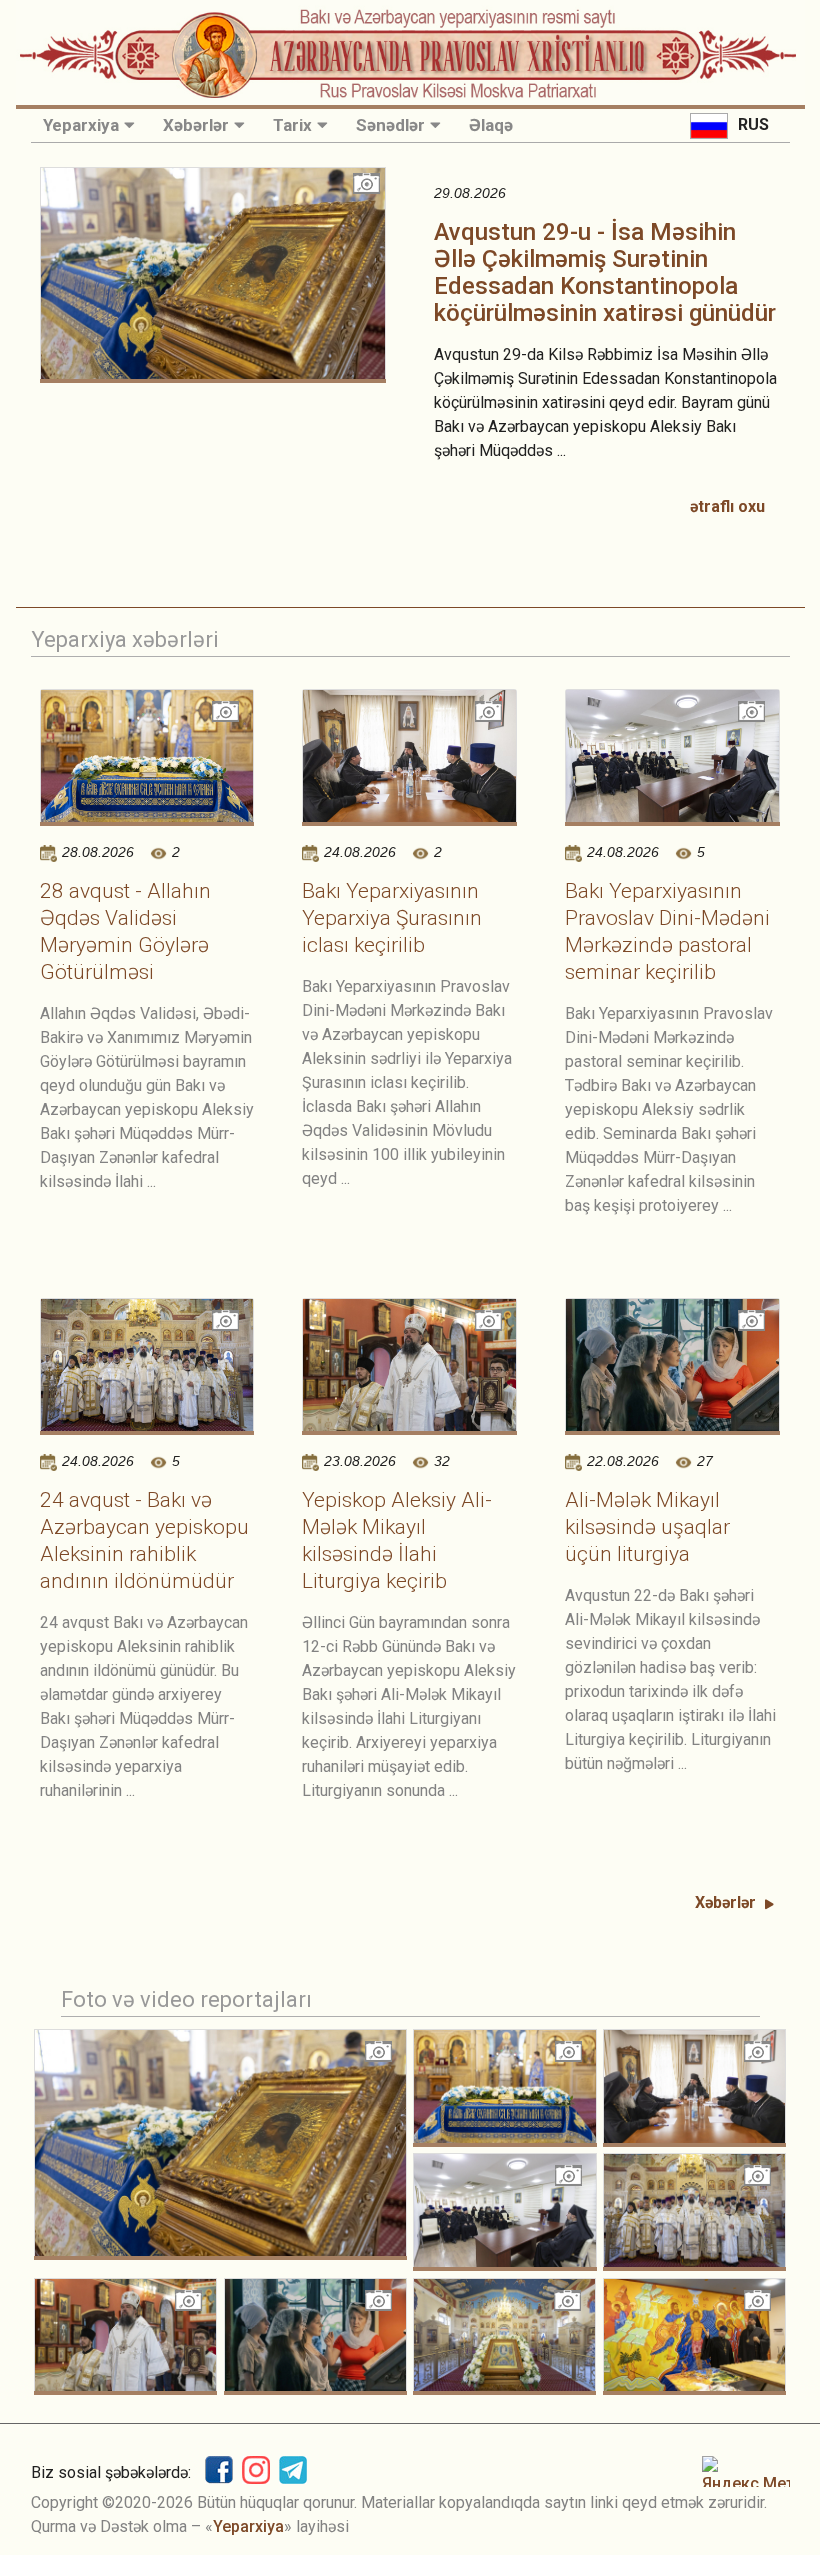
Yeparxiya (81, 125)
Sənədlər (390, 125)
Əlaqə (491, 125)
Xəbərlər (196, 125)
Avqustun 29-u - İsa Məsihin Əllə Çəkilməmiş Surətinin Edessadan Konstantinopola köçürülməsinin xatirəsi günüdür (605, 272)
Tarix (292, 125)
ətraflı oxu (727, 506)
